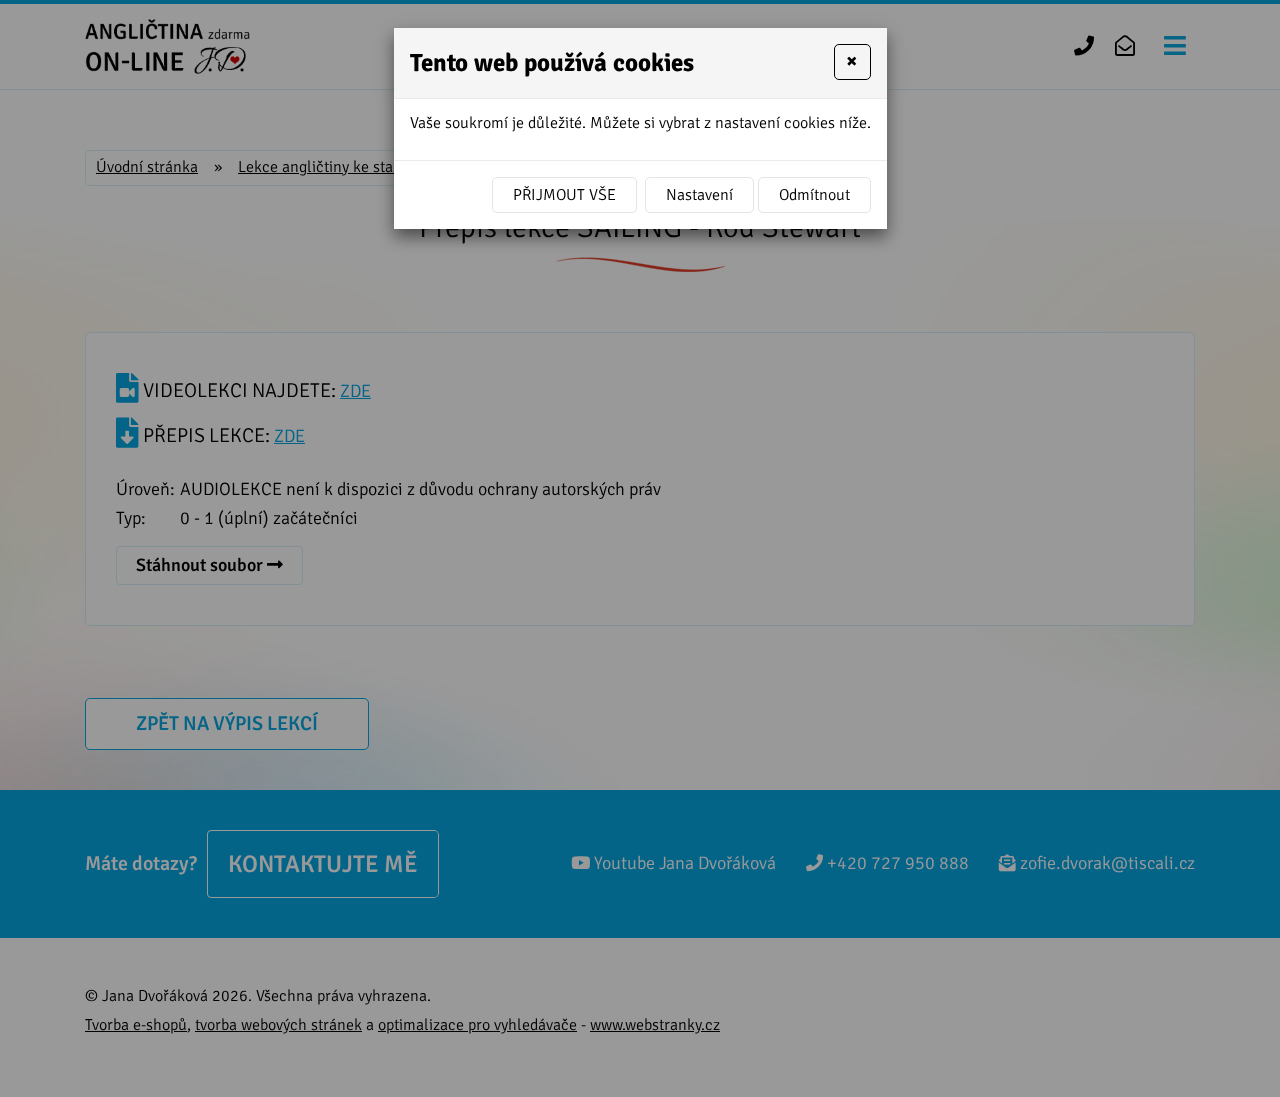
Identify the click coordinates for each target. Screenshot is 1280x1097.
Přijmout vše (564, 195)
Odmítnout (814, 195)
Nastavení (699, 195)
